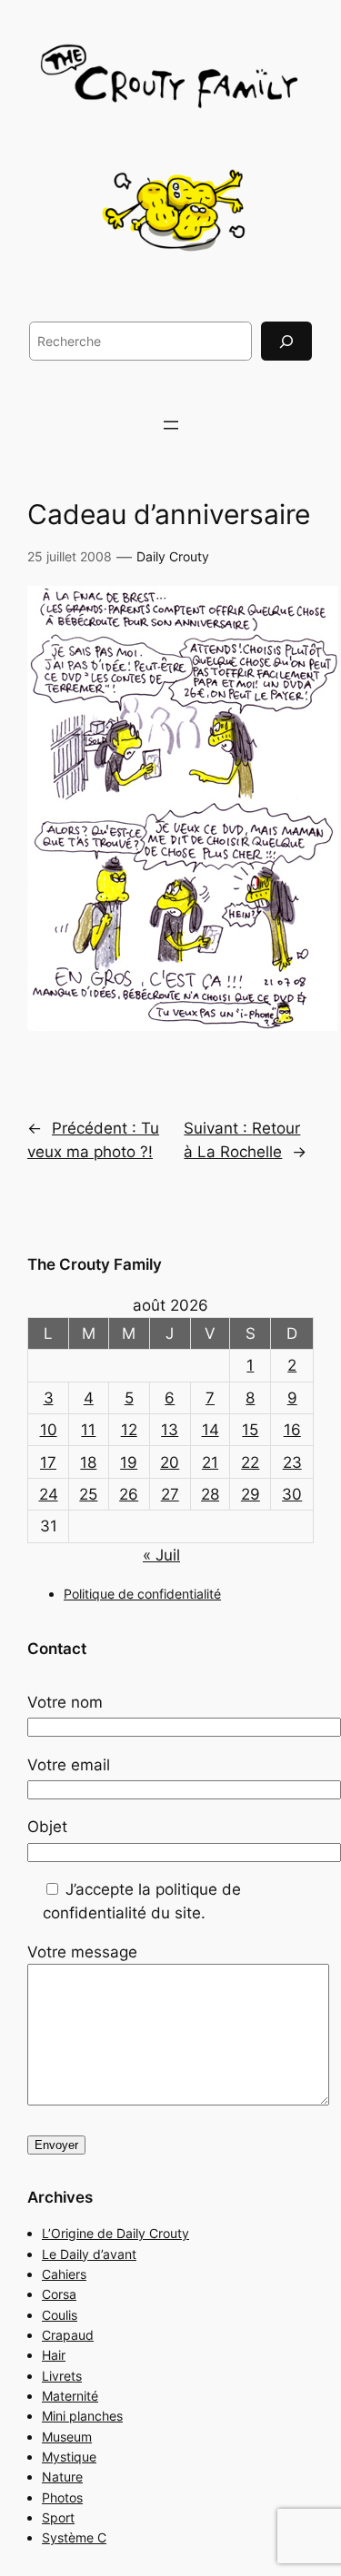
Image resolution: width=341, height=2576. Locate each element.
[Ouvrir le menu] (171, 425)
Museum (67, 2437)
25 (88, 1494)
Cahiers (64, 2274)
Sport (58, 2517)
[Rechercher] (286, 341)
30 (292, 1494)
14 (211, 1430)
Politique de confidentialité (142, 1594)
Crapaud (68, 2335)
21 (210, 1462)
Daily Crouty (173, 556)
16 (292, 1430)
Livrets (62, 2376)
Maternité (70, 2396)
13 (170, 1430)
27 (170, 1494)
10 (49, 1430)
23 (292, 1462)
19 (129, 1462)
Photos (62, 2497)
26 (129, 1494)
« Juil (161, 1555)
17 (48, 1462)
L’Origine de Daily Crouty (115, 2233)
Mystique (69, 2457)
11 (88, 1430)
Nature (62, 2477)
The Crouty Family (95, 1264)
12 (129, 1430)
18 (88, 1462)
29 (251, 1494)
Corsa (59, 2294)
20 (170, 1462)
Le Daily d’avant (89, 2254)
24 (49, 1494)
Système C (74, 2537)
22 (250, 1462)
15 (250, 1430)
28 (210, 1494)
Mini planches (82, 2416)
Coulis (60, 2315)
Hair (54, 2355)
